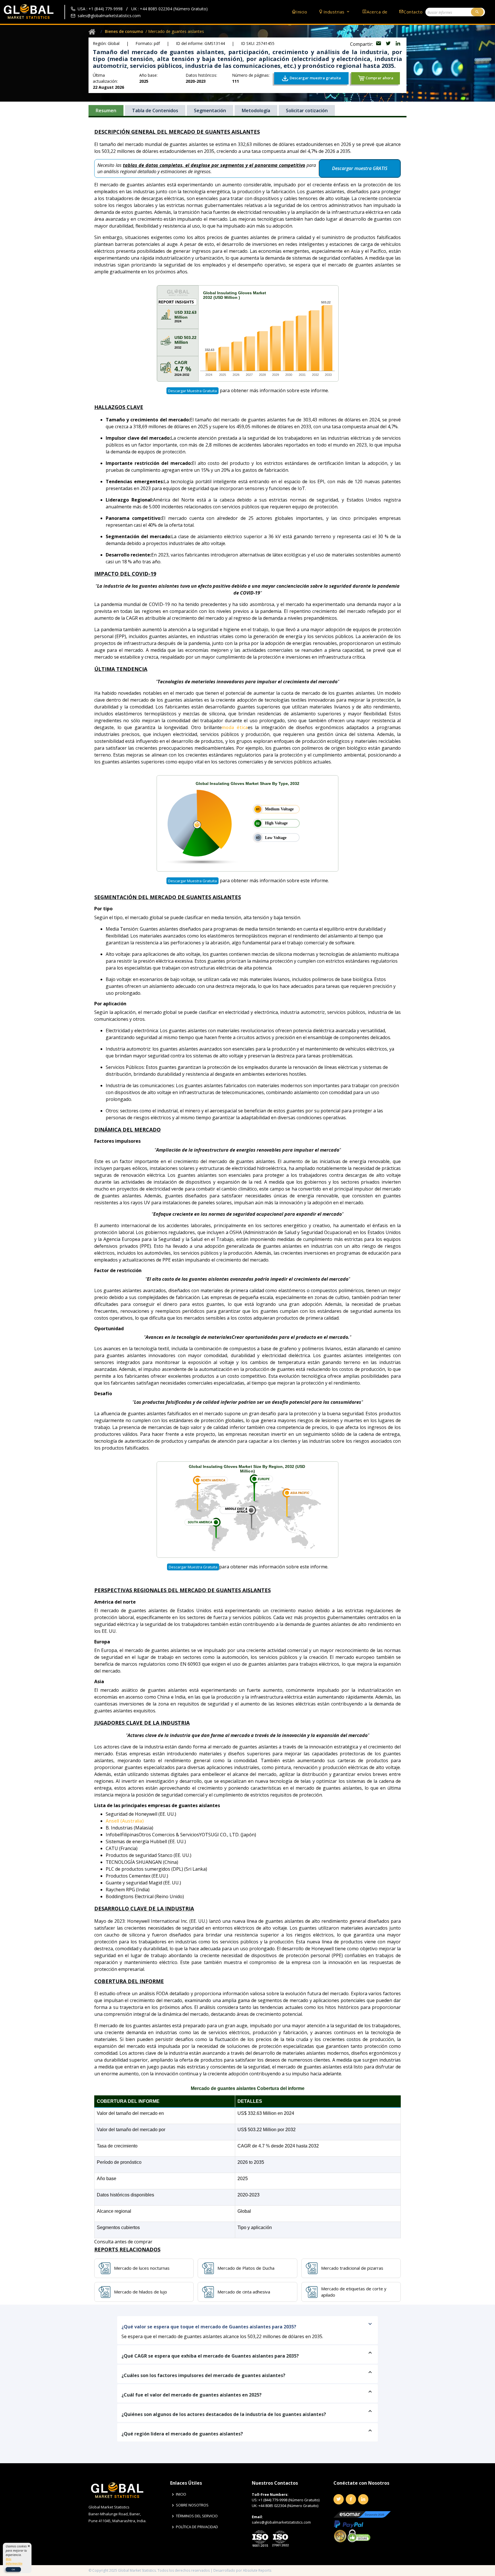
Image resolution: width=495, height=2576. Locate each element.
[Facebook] (351, 2499)
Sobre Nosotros (192, 2505)
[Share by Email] (379, 44)
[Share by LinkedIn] (398, 44)
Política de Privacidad (197, 2527)
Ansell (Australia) (125, 1821)
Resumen (106, 110)
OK (13, 2569)
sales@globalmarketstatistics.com (109, 16)
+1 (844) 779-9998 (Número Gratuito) (289, 2500)
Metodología (256, 110)
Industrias (335, 12)
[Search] (477, 12)
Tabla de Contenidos (155, 110)
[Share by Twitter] (389, 44)
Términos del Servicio (197, 2516)
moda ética (235, 727)
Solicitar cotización (307, 110)
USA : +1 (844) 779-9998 (100, 9)
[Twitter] (339, 2499)
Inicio (302, 12)
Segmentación (210, 110)
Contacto (413, 12)
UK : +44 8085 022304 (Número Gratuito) (169, 9)
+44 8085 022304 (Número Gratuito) (288, 2506)
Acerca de (377, 12)
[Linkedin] (363, 2499)
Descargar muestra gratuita (192, 391)
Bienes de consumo (124, 31)
